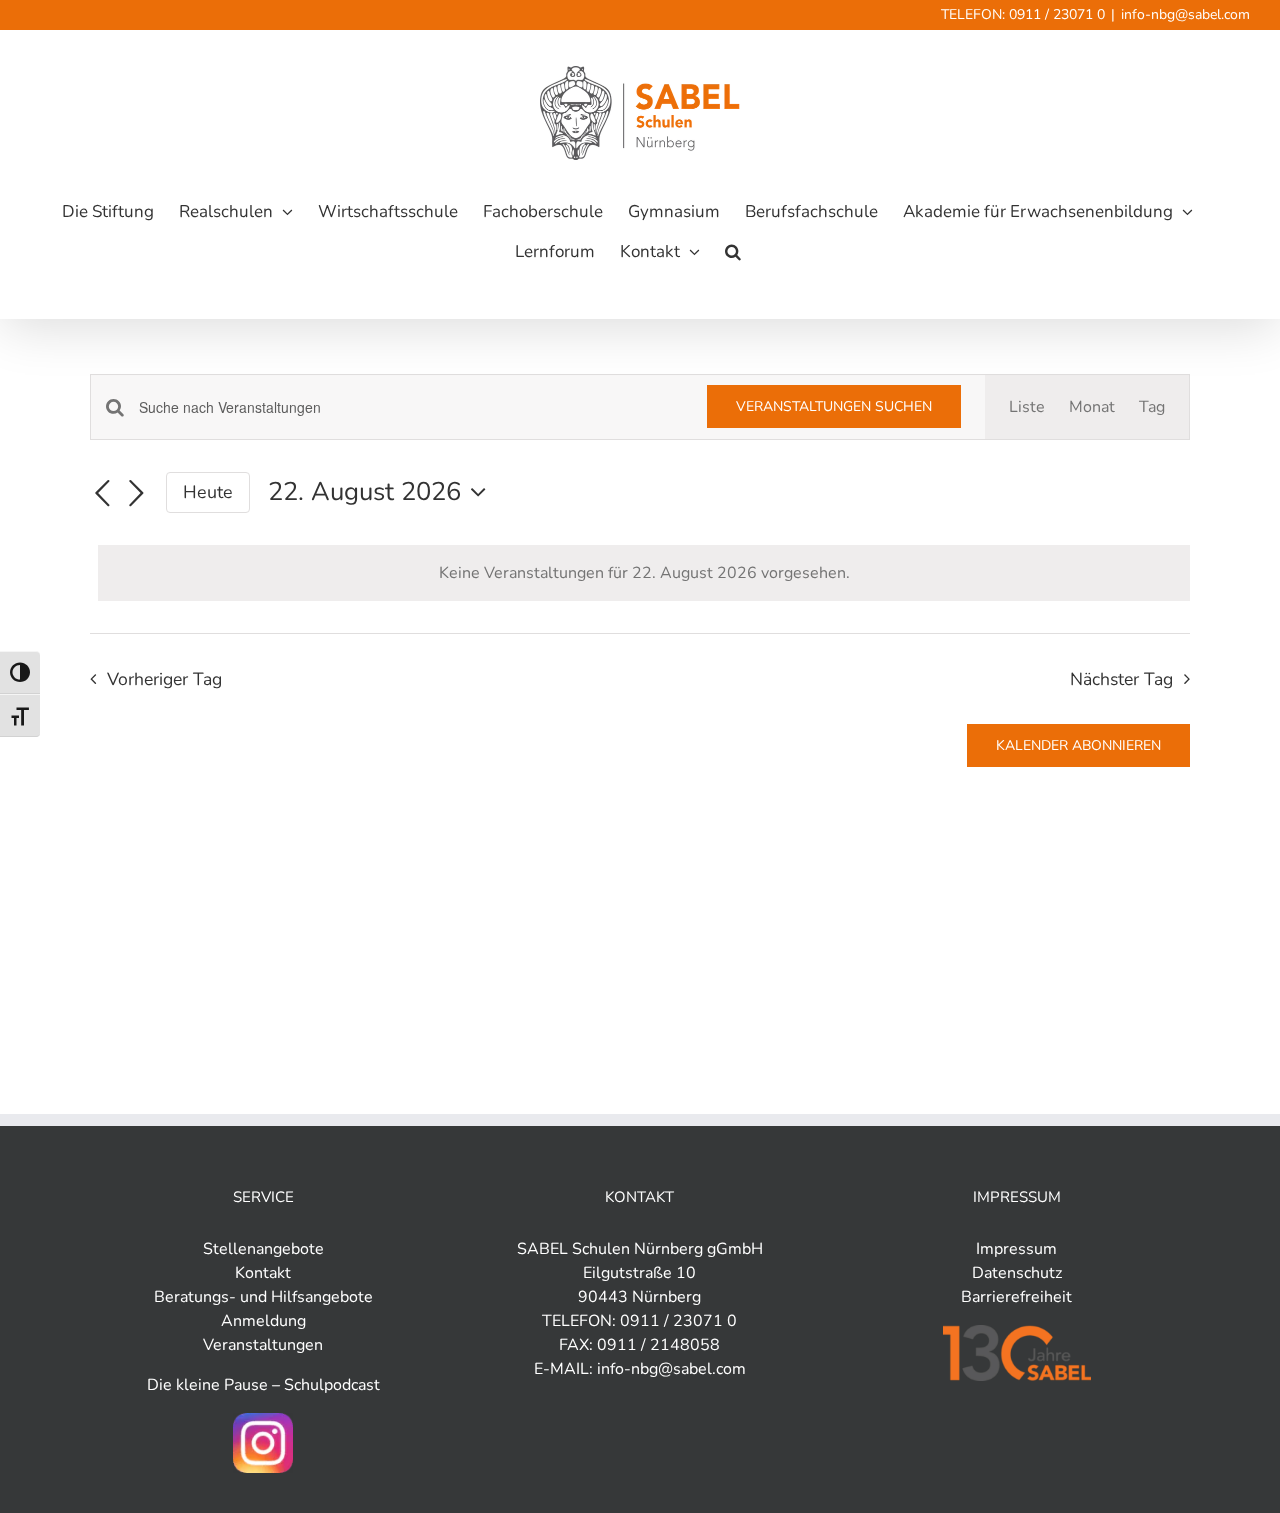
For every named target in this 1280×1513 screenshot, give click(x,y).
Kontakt (263, 1273)
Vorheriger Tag (164, 679)
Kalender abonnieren (1078, 745)
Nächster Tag (1121, 679)
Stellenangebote (263, 1249)
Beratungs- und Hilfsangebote (263, 1297)
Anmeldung (263, 1321)
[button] (733, 252)
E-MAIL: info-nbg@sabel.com (640, 1369)
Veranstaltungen (263, 1345)
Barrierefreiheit (1016, 1297)
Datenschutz (1017, 1273)
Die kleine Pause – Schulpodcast (263, 1385)
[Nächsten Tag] (136, 494)
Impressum (1016, 1249)
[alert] (644, 573)
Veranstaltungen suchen (834, 406)
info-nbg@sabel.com (1185, 14)
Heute (208, 492)
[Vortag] (102, 494)
